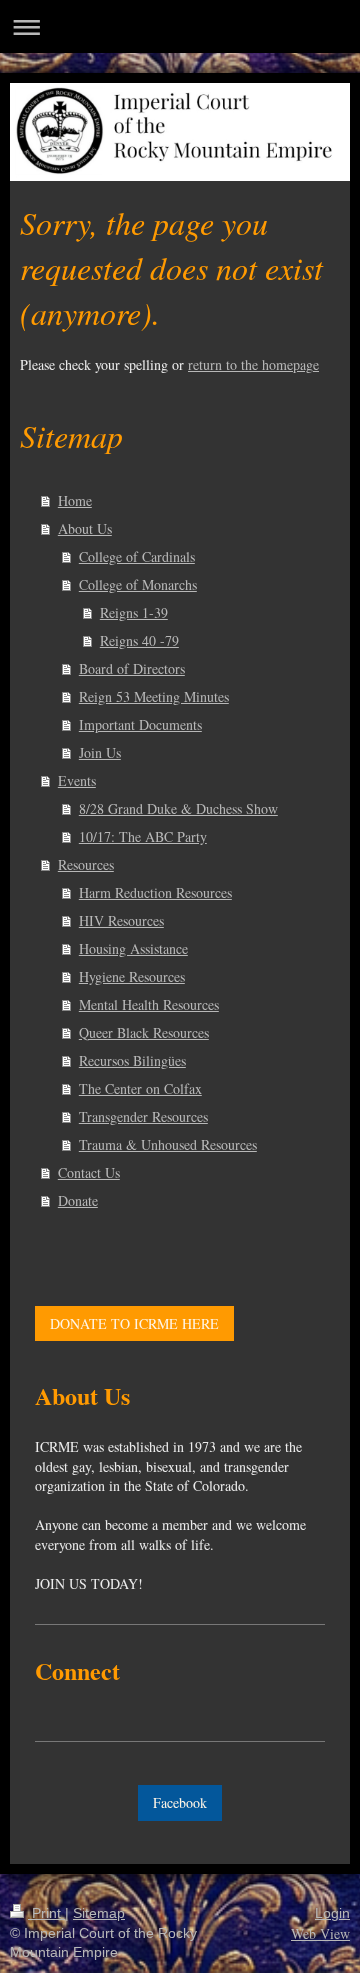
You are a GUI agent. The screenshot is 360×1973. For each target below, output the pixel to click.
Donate (78, 1200)
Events (77, 780)
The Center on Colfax (140, 1088)
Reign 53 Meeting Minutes (154, 696)
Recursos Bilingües (132, 1060)
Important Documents (140, 724)
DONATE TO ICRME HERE (134, 1323)
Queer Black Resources (144, 1032)
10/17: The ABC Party (143, 836)
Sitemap (99, 1913)
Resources (86, 864)
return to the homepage (253, 364)
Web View (320, 1933)
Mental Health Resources (149, 1004)
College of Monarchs (138, 584)
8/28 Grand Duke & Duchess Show (178, 808)
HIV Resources (121, 920)
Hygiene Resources (132, 976)
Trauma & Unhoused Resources (168, 1144)
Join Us (100, 752)
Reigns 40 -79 (139, 640)
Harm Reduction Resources (155, 892)
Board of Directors (132, 668)
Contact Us (89, 1172)
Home (75, 500)
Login (332, 1913)
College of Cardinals (137, 556)
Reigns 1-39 (134, 612)
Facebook (180, 1802)
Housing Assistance (133, 948)
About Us (85, 528)
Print (46, 1913)
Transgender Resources (143, 1116)
